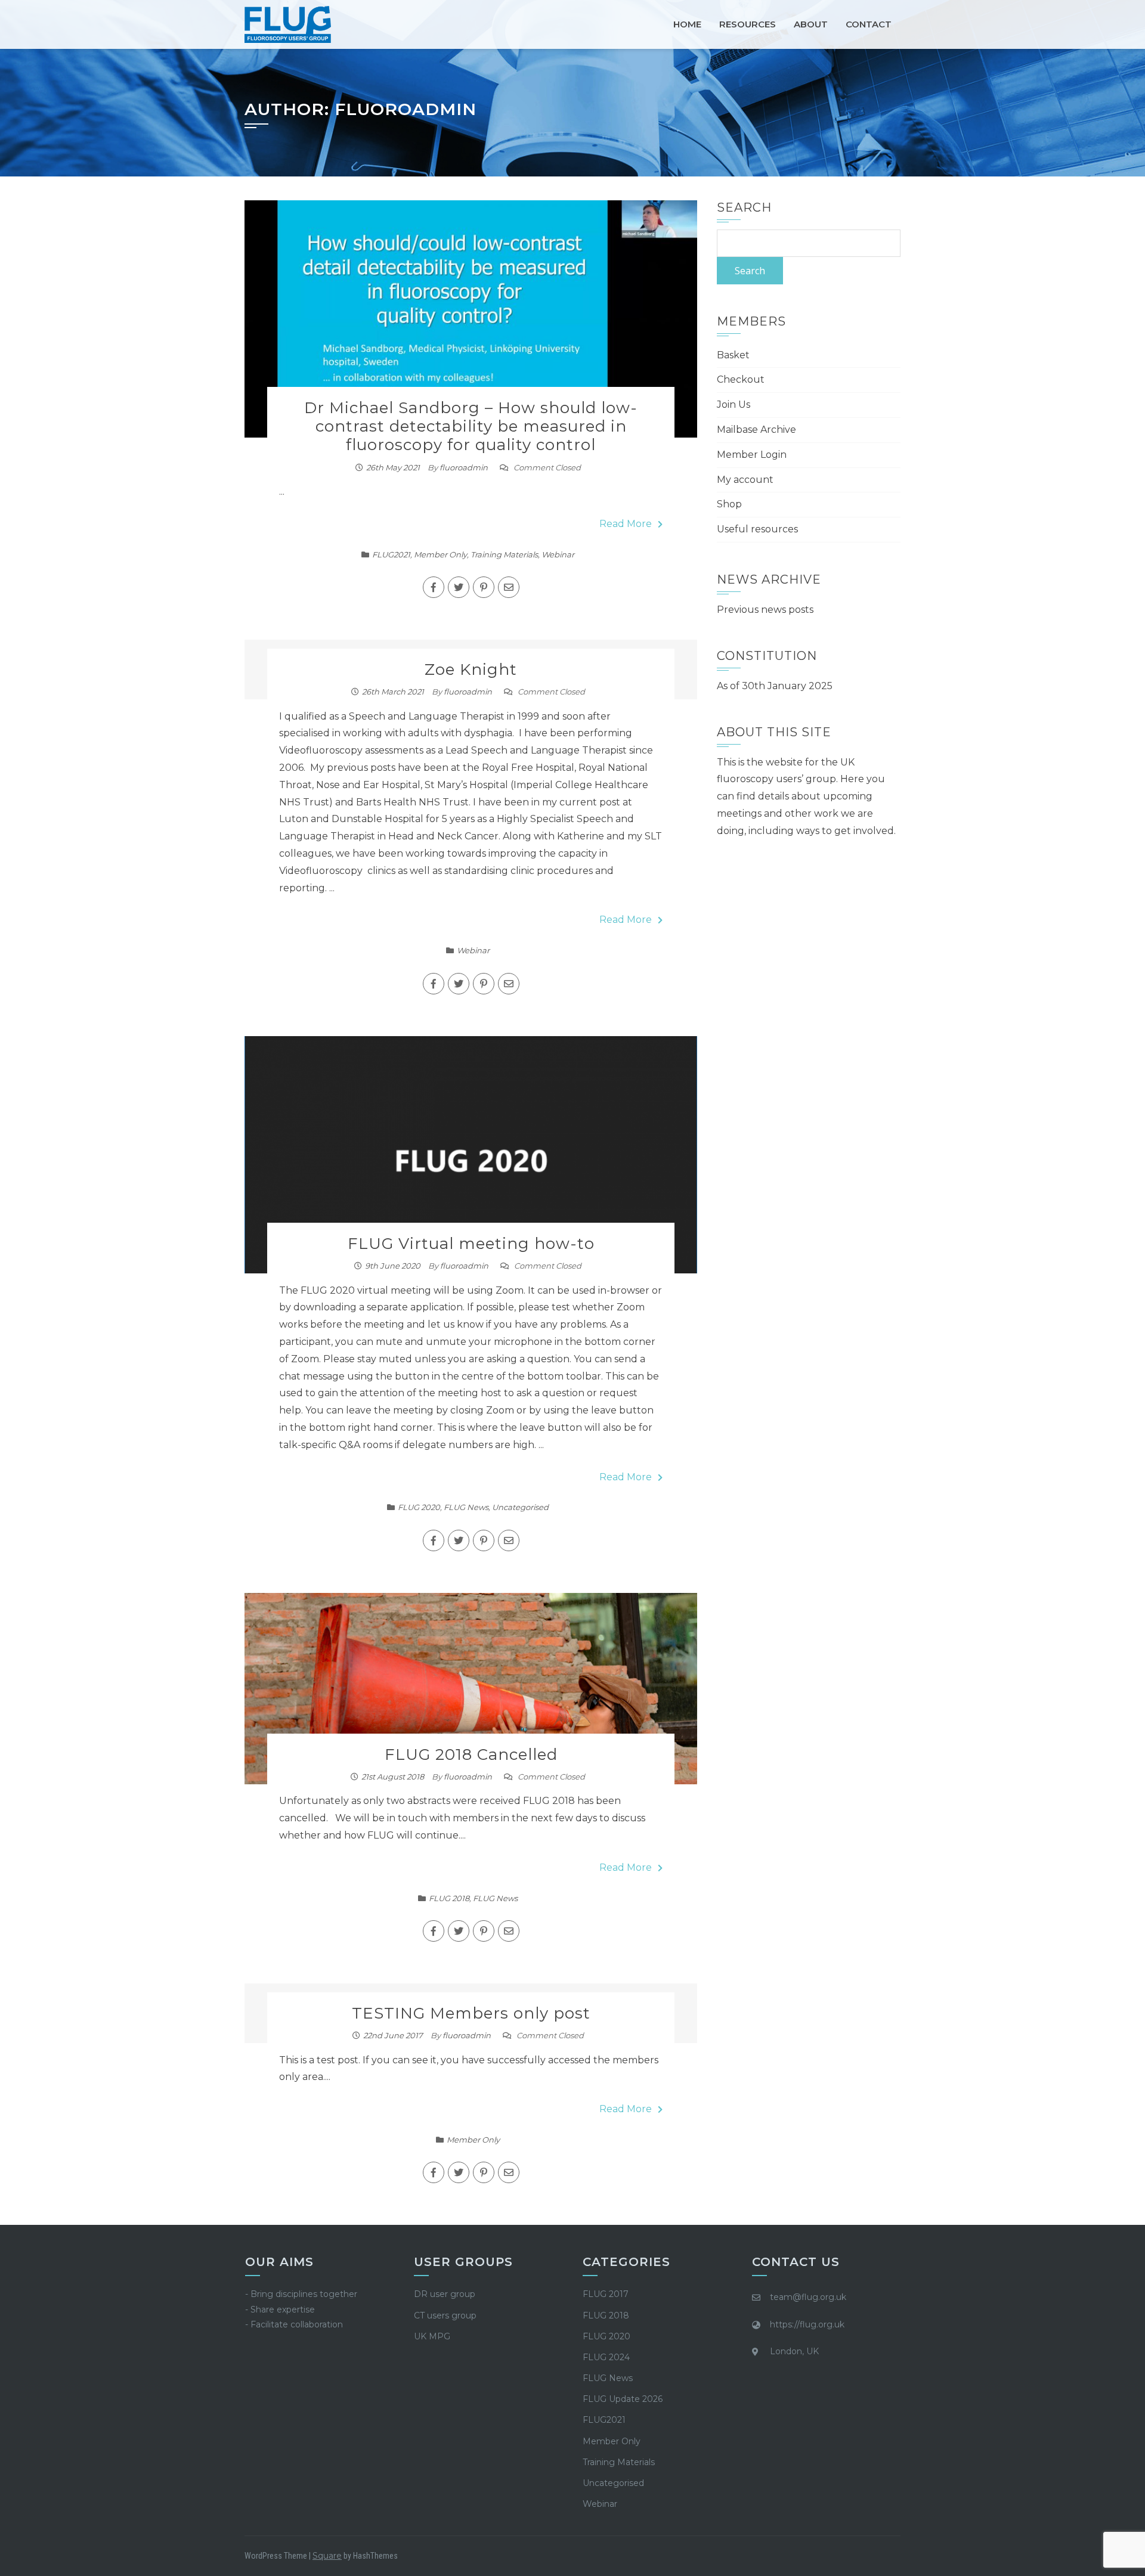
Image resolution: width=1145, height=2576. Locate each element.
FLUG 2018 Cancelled (471, 1754)
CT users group (445, 2315)
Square (327, 2556)
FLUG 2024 (606, 2357)
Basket (733, 355)
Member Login (752, 455)
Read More (626, 524)
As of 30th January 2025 (775, 686)
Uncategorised (520, 1507)
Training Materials (504, 554)
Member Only (440, 554)
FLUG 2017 (606, 2294)
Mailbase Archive (756, 430)
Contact (869, 24)
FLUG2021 (391, 554)
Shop (729, 504)
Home (687, 24)
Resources (748, 24)
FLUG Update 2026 (623, 2399)
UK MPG (432, 2336)
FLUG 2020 (419, 1507)
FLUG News (466, 1507)
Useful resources (757, 529)
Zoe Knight (471, 669)
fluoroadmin (464, 467)
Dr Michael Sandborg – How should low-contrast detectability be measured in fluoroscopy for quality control (471, 426)
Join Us (734, 404)
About (811, 24)
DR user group (445, 2294)
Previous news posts (765, 610)
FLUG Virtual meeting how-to (471, 1244)
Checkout (741, 379)
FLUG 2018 (449, 1898)
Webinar (558, 554)
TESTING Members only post (471, 2013)
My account (745, 480)
